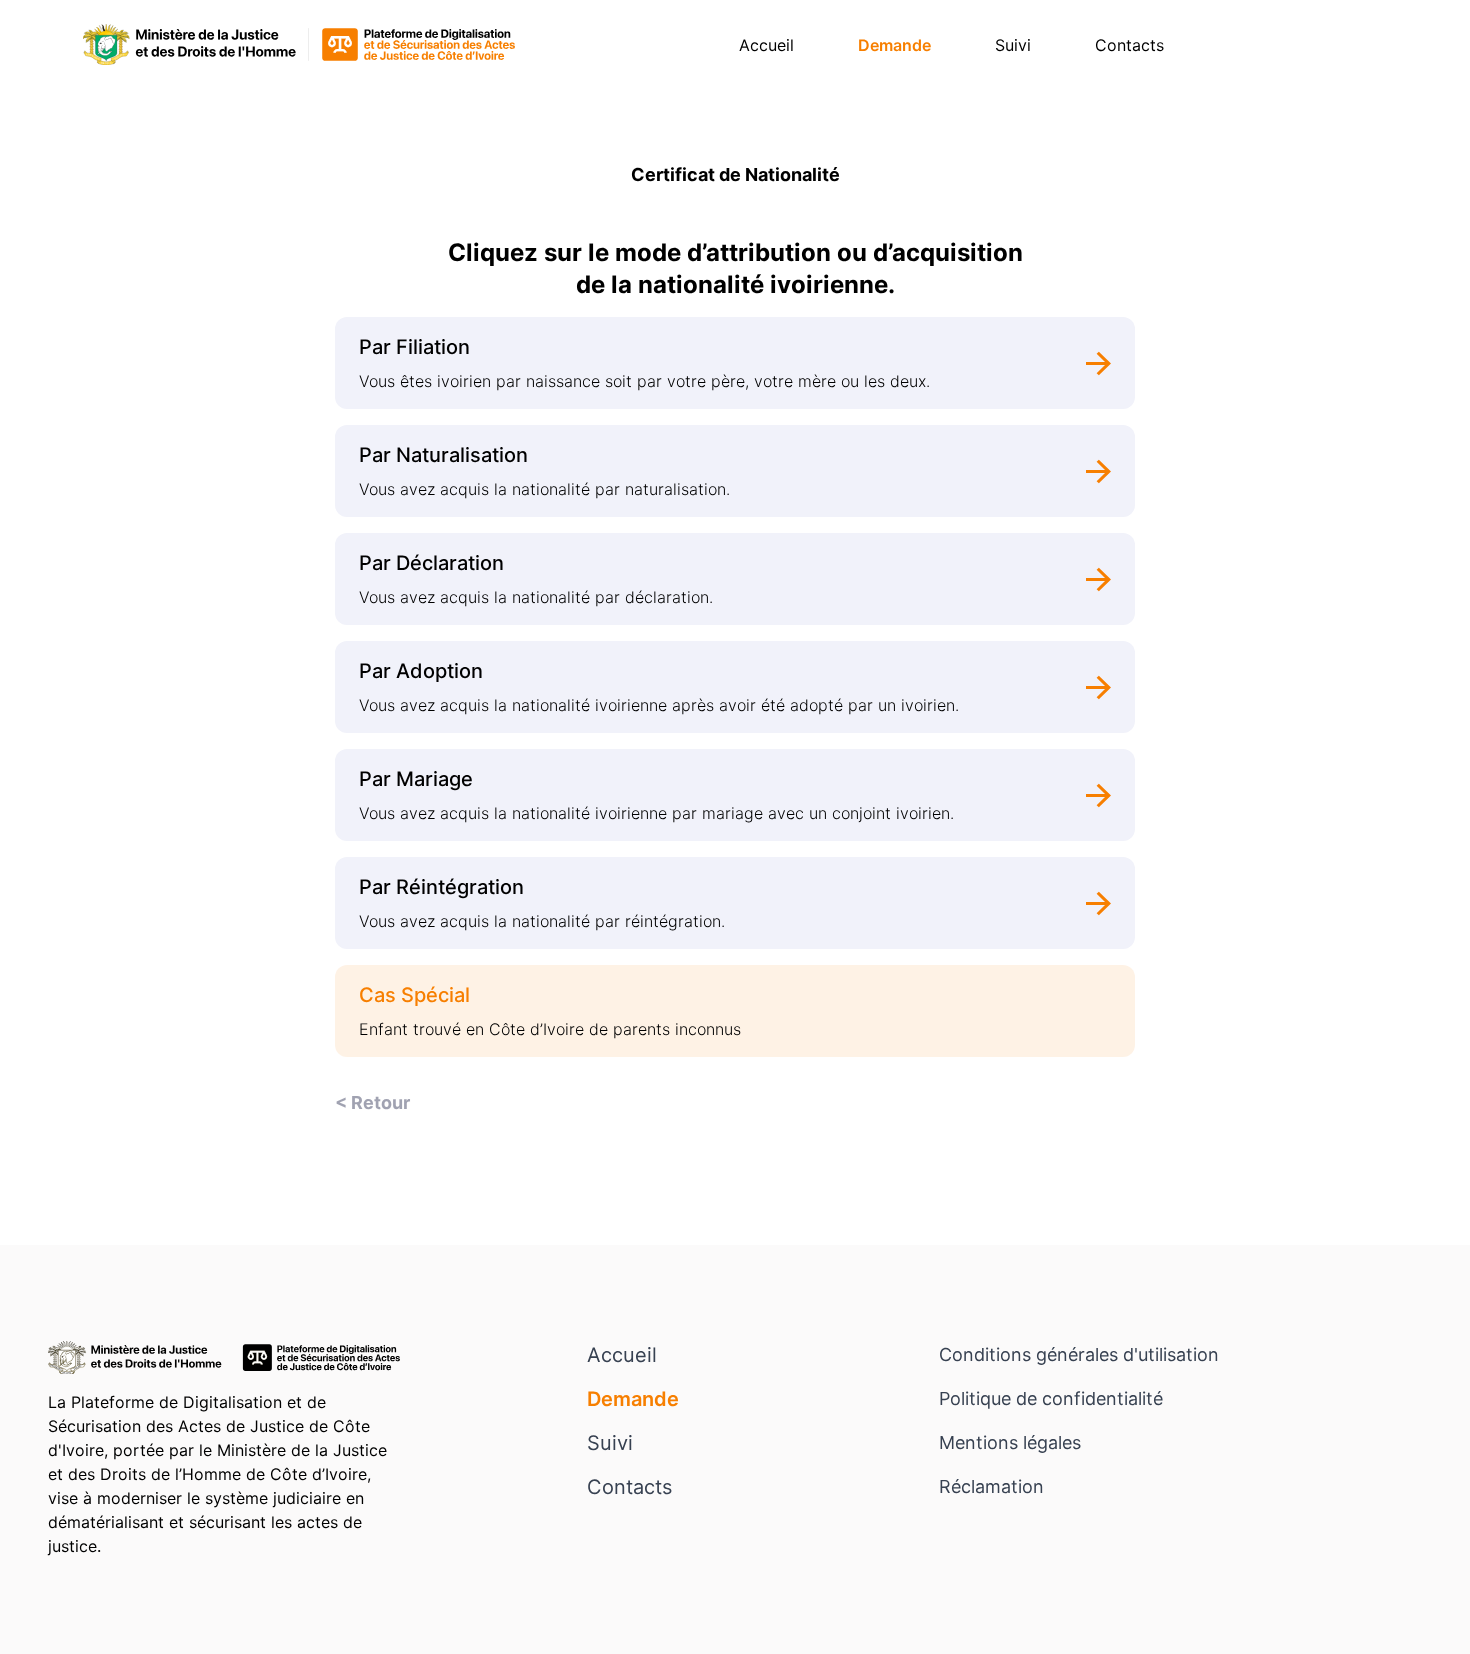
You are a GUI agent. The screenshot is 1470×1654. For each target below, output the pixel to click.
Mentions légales (1010, 1442)
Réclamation (991, 1486)
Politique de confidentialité (1051, 1398)
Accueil (766, 45)
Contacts (1129, 45)
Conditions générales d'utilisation (1079, 1354)
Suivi (1013, 45)
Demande (894, 45)
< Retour (372, 1102)
